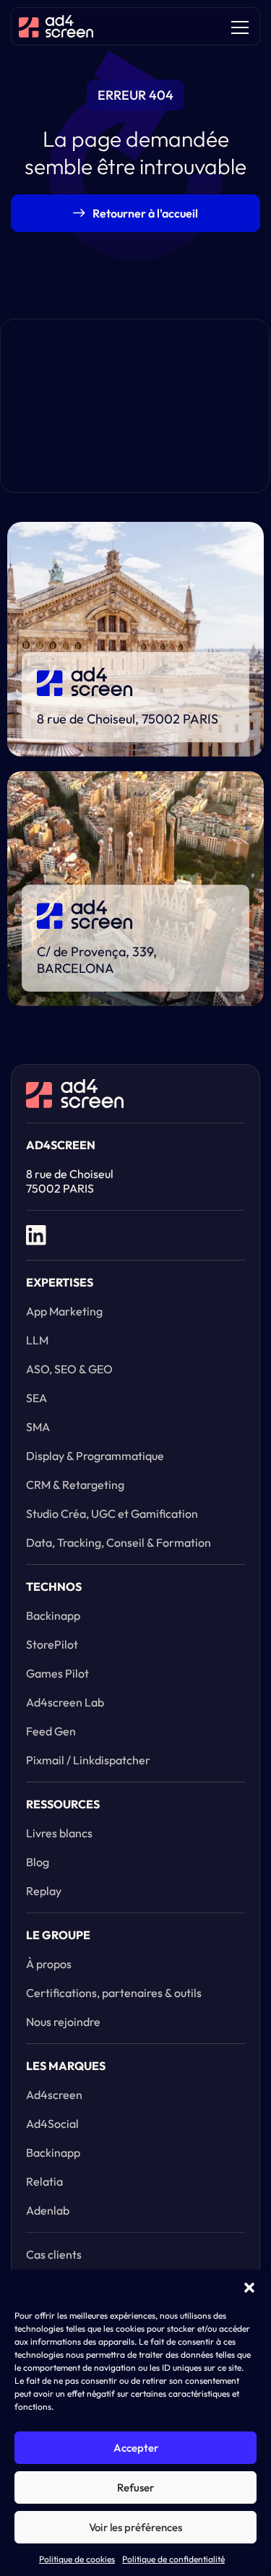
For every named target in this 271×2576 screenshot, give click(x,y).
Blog (38, 1862)
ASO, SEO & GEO (69, 1369)
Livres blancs (59, 1833)
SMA (38, 1427)
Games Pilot (57, 1673)
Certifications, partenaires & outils (114, 1993)
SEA (36, 1398)
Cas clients (54, 2254)
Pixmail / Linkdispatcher (88, 1760)
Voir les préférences (135, 2527)
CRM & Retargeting (75, 1485)
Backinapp (53, 1615)
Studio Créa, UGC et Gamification (112, 1514)
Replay (44, 1891)
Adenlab (48, 2210)
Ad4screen (54, 2095)
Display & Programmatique (95, 1456)
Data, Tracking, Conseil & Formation (119, 1542)
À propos (49, 1964)
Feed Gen (51, 1731)
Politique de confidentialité (173, 2559)
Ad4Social (52, 2124)
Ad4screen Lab (65, 1702)
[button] (249, 2288)
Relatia (44, 2181)
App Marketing (64, 1311)
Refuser (135, 2487)
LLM (37, 1340)
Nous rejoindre (63, 2022)
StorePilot (52, 1644)
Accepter (136, 2448)
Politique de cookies (77, 2559)
